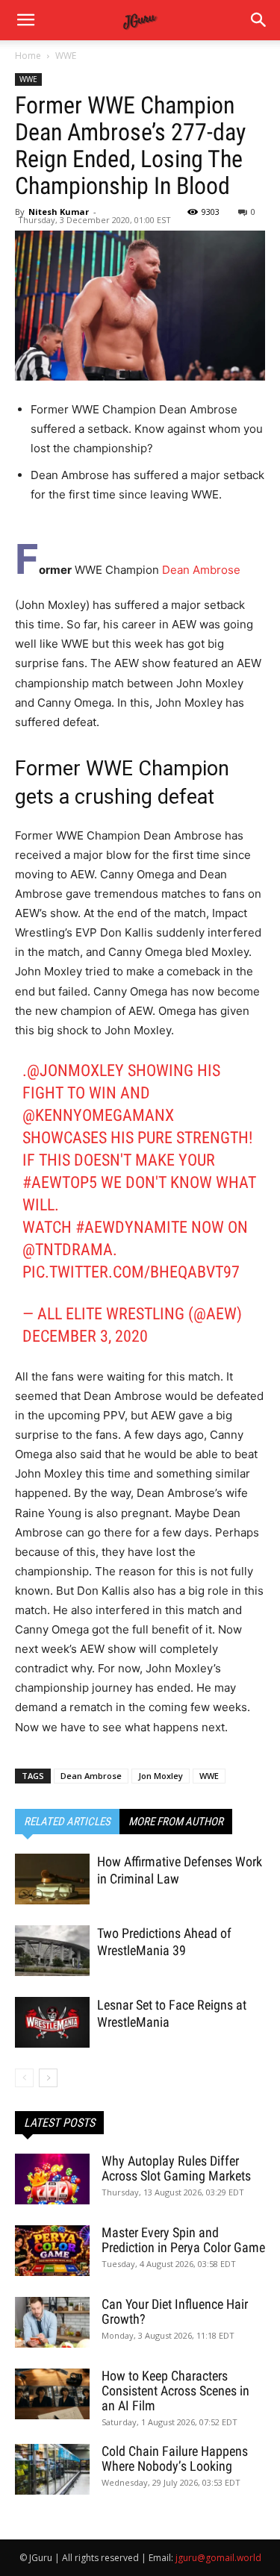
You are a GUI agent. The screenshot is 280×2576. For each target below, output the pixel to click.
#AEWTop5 (60, 1182)
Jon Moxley (161, 1776)
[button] (259, 20)
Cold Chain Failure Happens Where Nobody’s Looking (175, 2458)
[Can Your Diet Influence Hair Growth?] (52, 2323)
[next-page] (48, 2078)
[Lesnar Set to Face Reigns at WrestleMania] (52, 2023)
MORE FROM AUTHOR (176, 1822)
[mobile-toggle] (25, 20)
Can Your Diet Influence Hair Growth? (175, 2311)
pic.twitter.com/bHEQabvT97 (131, 1272)
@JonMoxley (75, 1070)
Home (28, 56)
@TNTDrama (68, 1250)
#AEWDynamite (131, 1227)
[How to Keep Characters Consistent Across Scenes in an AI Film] (52, 2394)
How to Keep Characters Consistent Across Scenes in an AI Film (175, 2391)
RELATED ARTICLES (67, 1822)
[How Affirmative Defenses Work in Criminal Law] (52, 1879)
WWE (66, 56)
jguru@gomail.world (218, 2558)
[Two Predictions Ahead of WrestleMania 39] (52, 1951)
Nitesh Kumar (59, 212)
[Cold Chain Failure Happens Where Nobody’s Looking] (52, 2470)
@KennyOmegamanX (98, 1115)
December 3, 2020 (85, 1336)
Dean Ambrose (201, 570)
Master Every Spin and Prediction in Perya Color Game (183, 2240)
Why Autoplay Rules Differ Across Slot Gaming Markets (176, 2168)
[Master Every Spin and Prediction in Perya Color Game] (52, 2251)
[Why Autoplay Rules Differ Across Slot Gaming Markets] (52, 2179)
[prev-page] (24, 2078)
